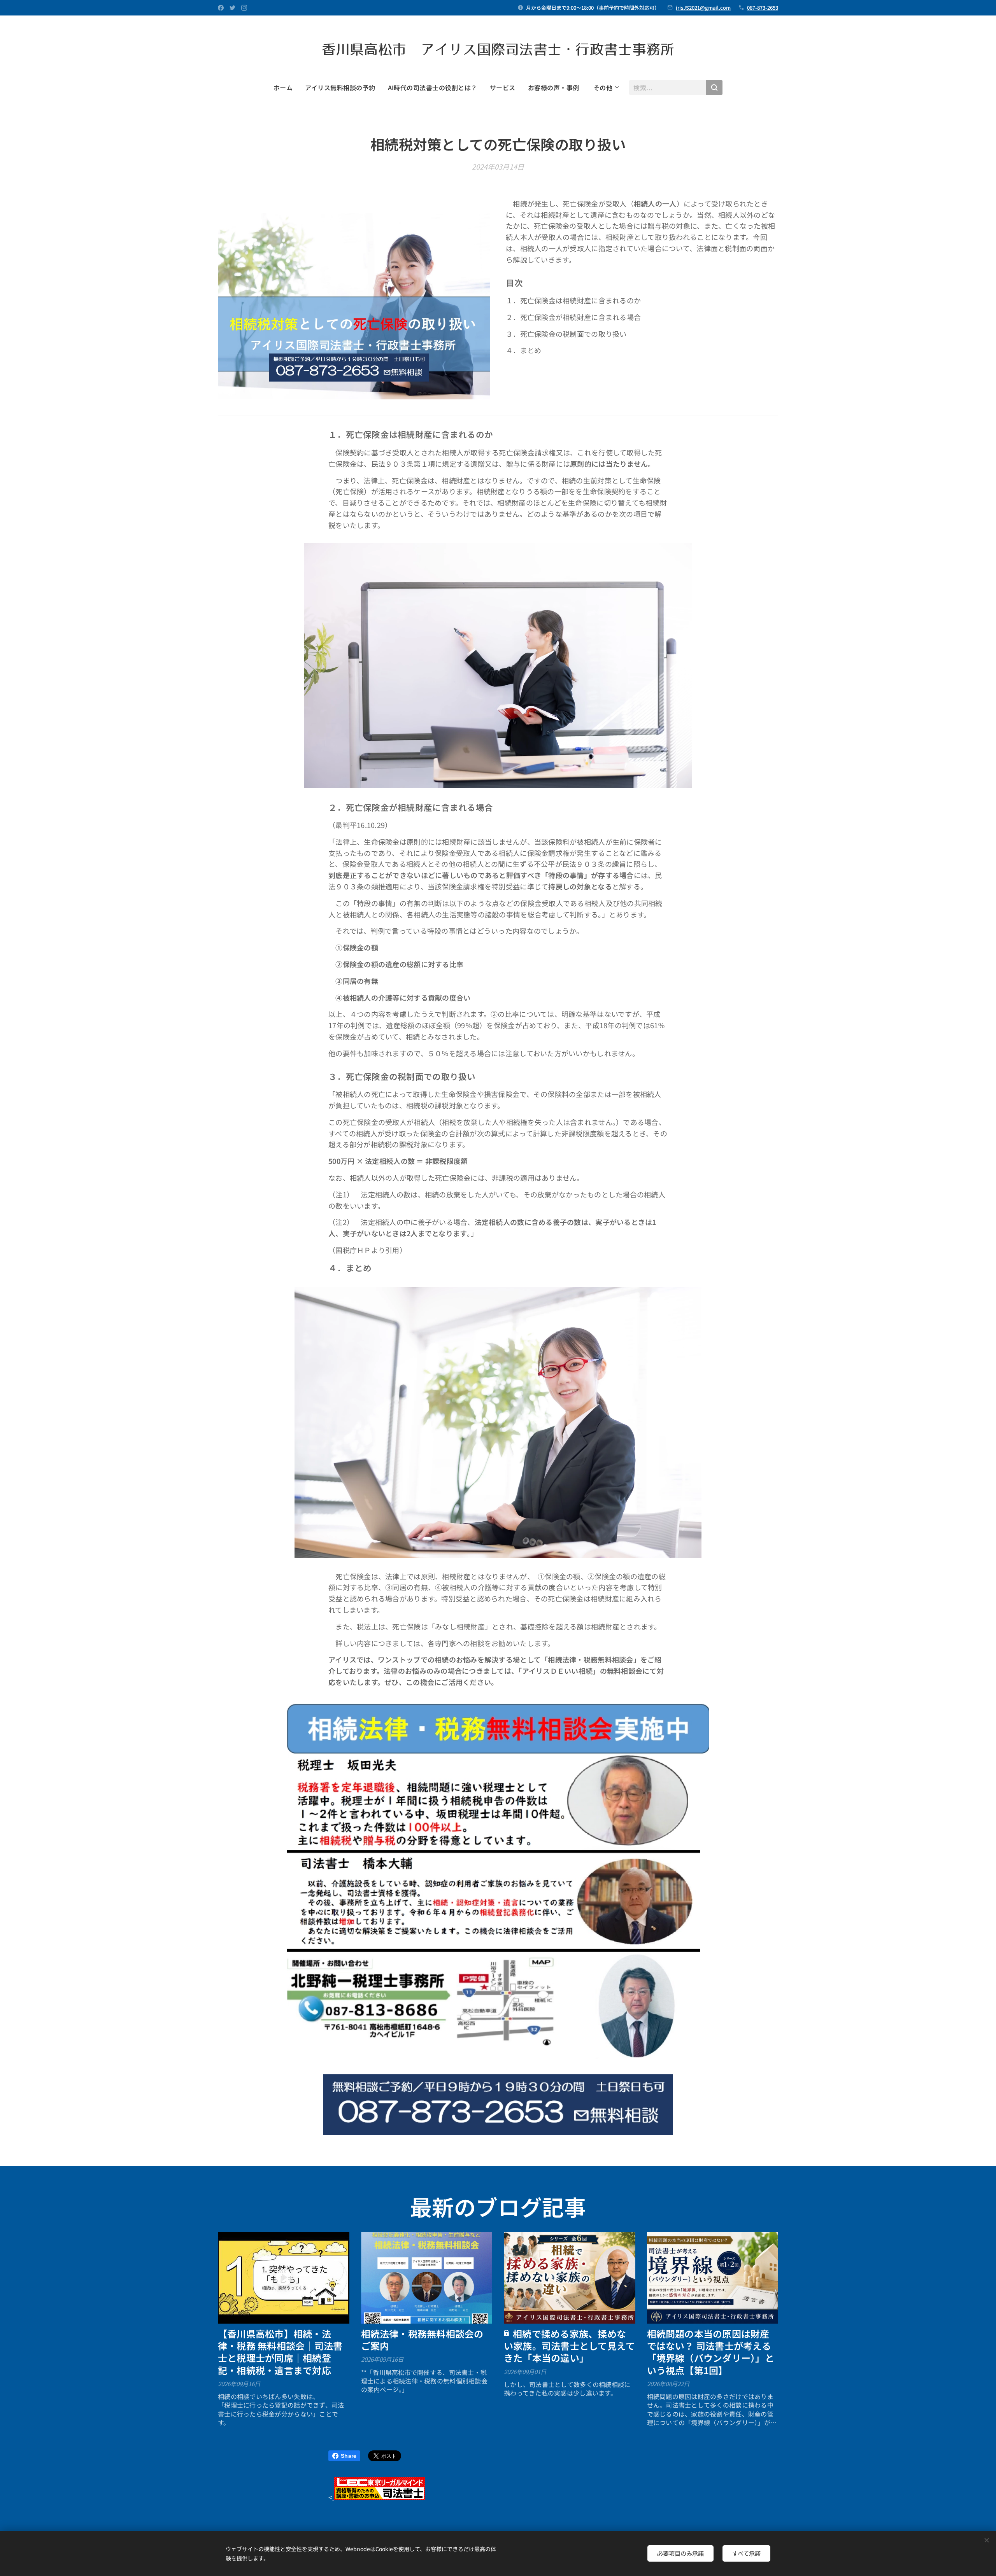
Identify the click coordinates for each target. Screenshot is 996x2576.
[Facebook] (221, 8)
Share (349, 2456)
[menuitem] (286, 87)
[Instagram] (244, 8)
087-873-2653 (763, 8)
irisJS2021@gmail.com (703, 8)
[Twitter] (232, 8)
